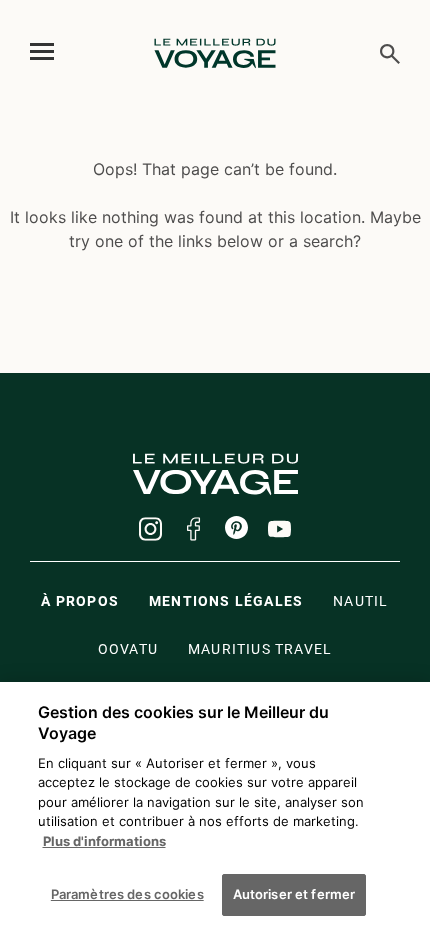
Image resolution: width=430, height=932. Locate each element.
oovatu (128, 649)
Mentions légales (226, 601)
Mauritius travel (260, 649)
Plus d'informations (104, 841)
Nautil (360, 601)
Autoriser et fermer (294, 894)
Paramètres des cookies (127, 894)
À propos (80, 601)
